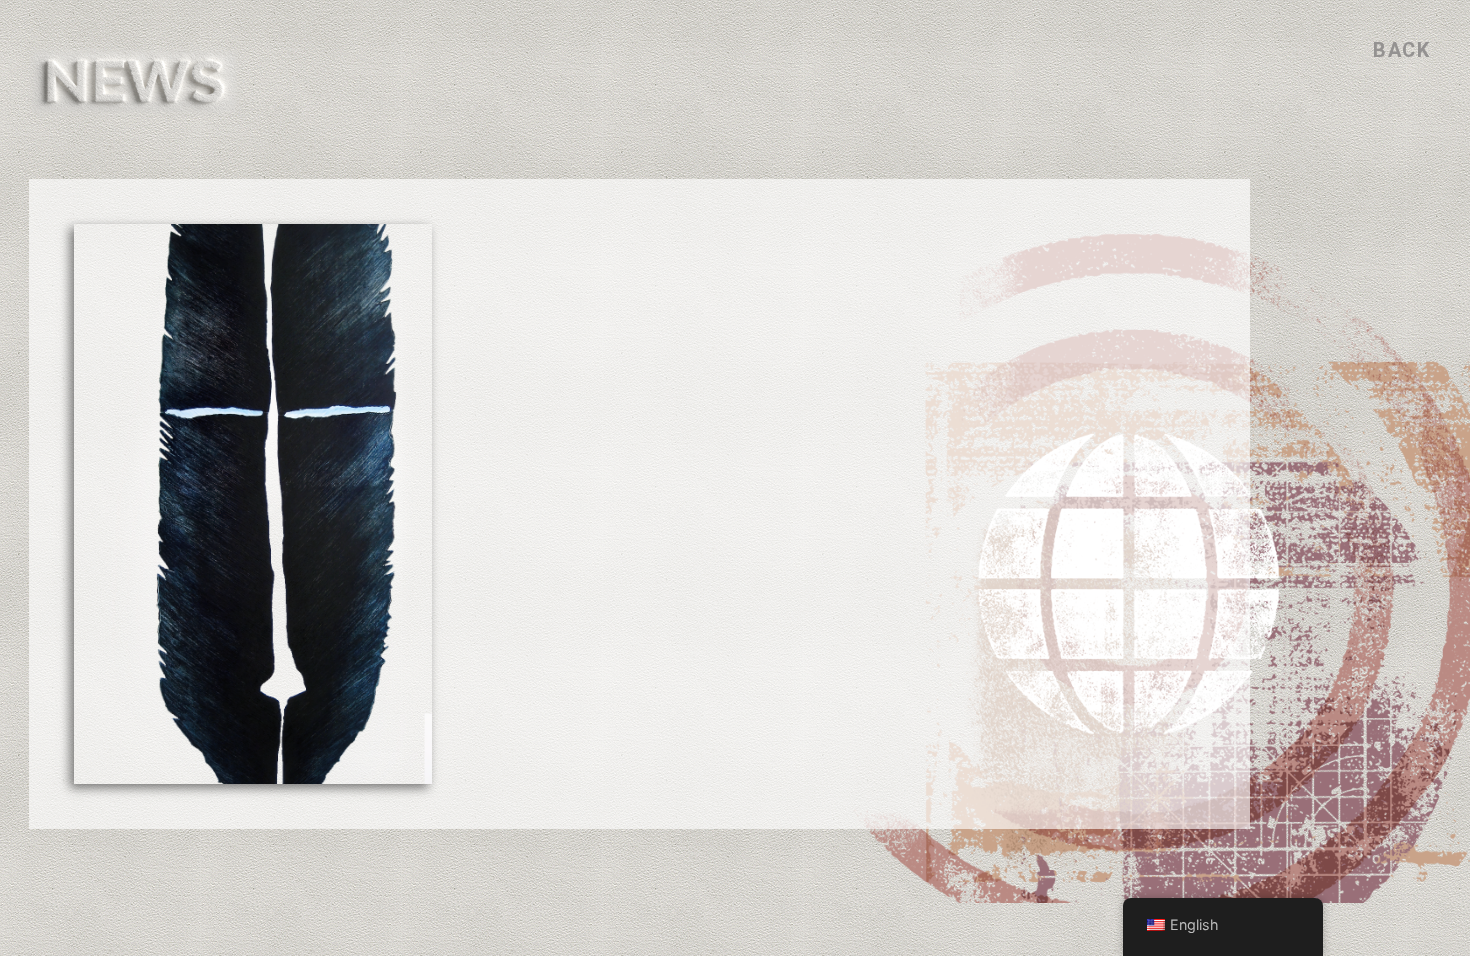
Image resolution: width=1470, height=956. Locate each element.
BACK (1401, 50)
